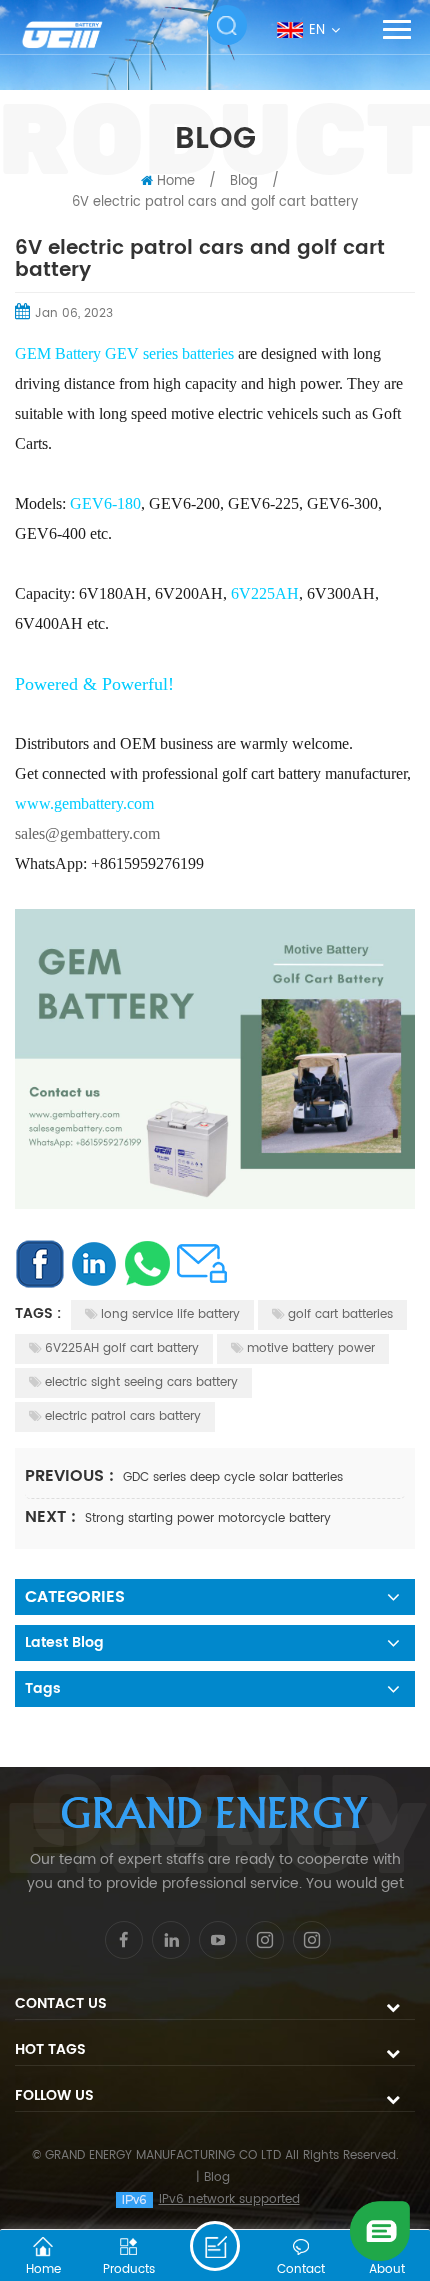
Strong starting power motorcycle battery (208, 1518)
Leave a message (215, 2246)
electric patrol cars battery (123, 1416)
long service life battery (170, 1314)
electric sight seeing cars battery (141, 1382)
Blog (217, 2177)
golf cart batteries (340, 1314)
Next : (53, 1517)
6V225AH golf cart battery (122, 1348)
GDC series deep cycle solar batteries (233, 1477)
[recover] (380, 2230)
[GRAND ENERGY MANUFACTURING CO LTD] (75, 34)
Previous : (72, 1476)
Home (176, 181)
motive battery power (311, 1348)
